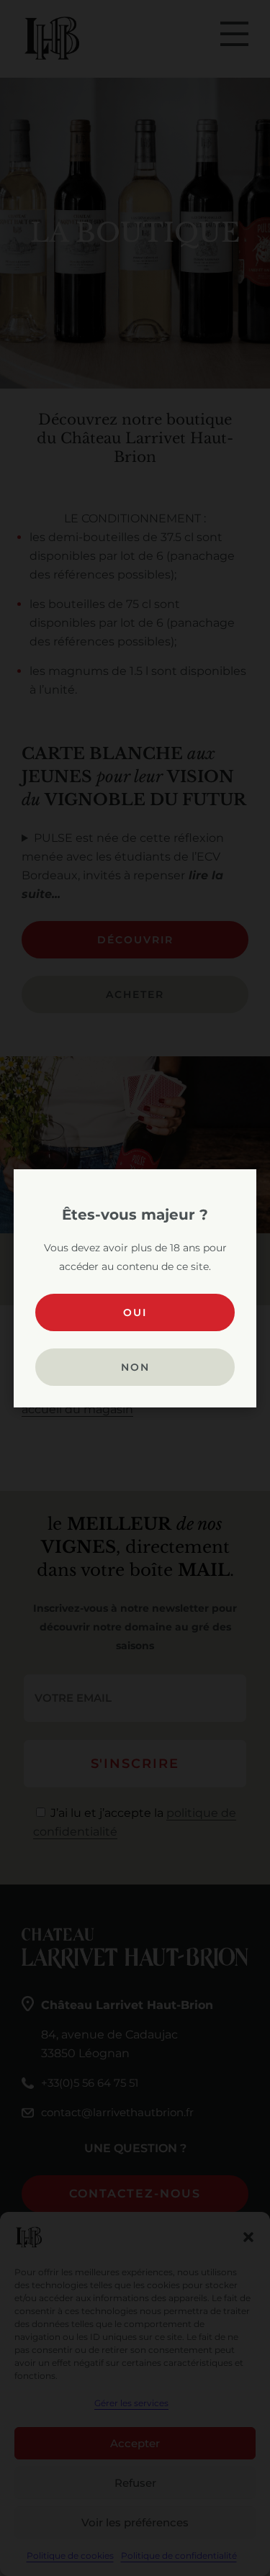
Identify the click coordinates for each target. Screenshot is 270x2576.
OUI (135, 1312)
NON (135, 1367)
